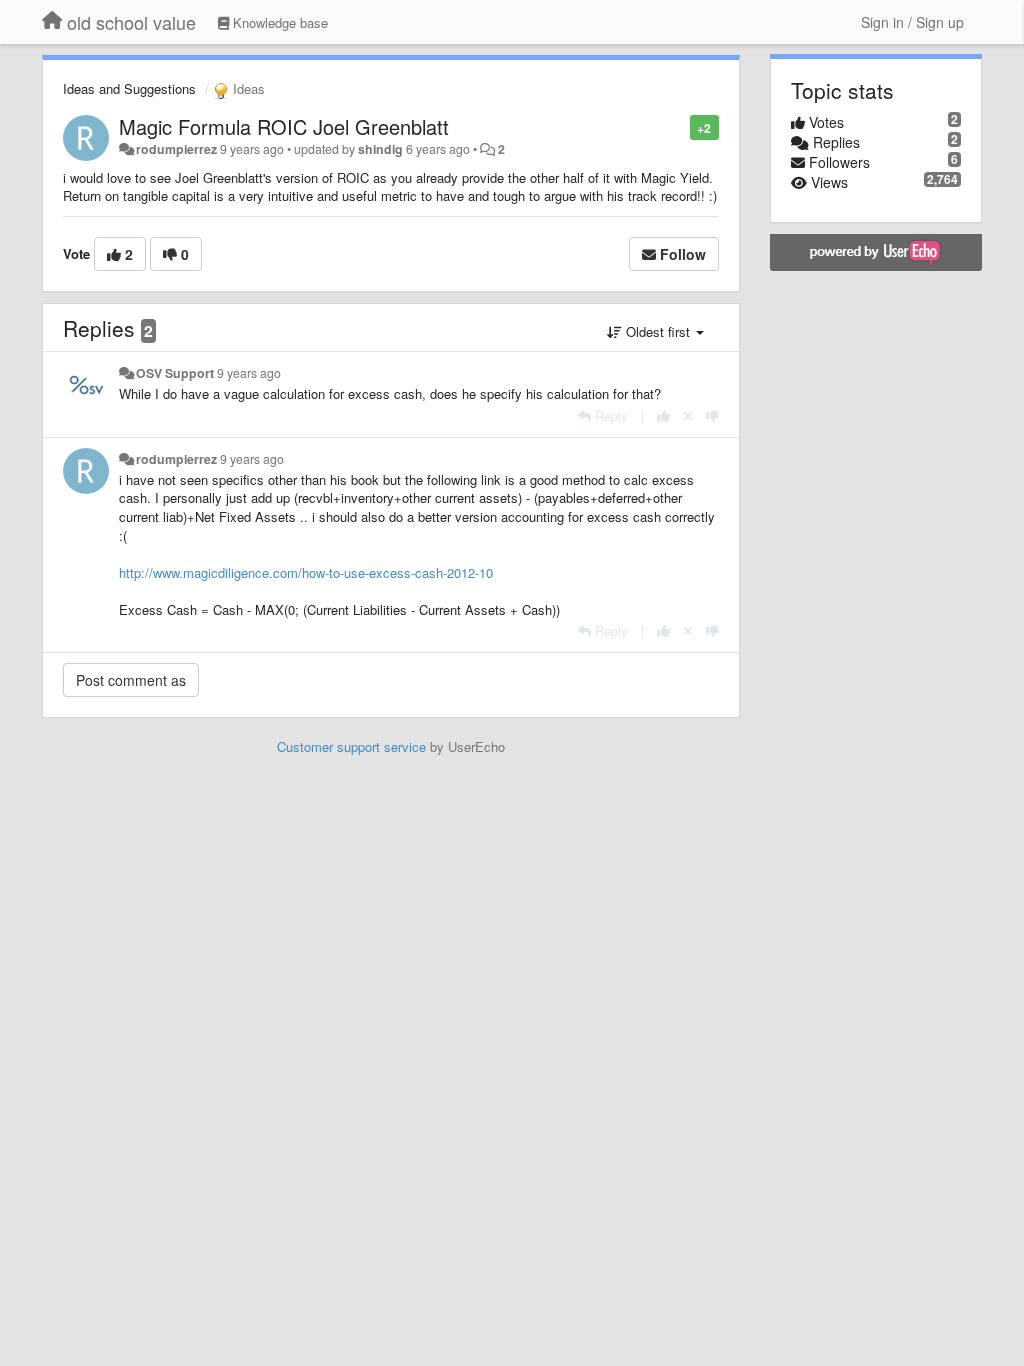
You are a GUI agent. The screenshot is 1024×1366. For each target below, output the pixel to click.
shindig (380, 149)
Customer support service (351, 746)
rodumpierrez (176, 149)
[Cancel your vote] (688, 415)
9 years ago (249, 373)
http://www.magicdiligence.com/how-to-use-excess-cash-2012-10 (306, 572)
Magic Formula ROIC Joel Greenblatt (284, 126)
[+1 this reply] (663, 415)
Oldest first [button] (658, 331)
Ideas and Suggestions (129, 88)
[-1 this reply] (712, 415)
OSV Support (175, 373)
